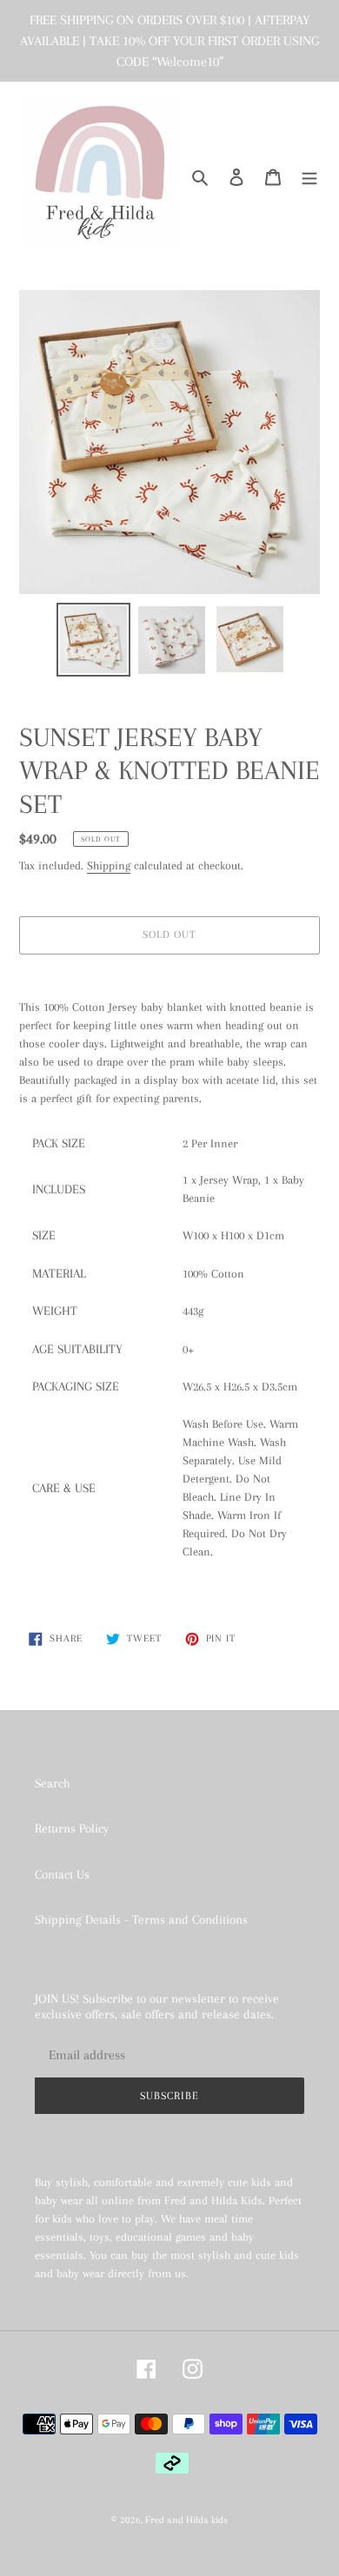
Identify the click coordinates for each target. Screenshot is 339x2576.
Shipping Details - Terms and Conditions (141, 1919)
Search (53, 1783)
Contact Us (62, 1874)
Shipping (109, 865)
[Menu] (309, 176)
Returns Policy (72, 1828)
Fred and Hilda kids (186, 2520)
